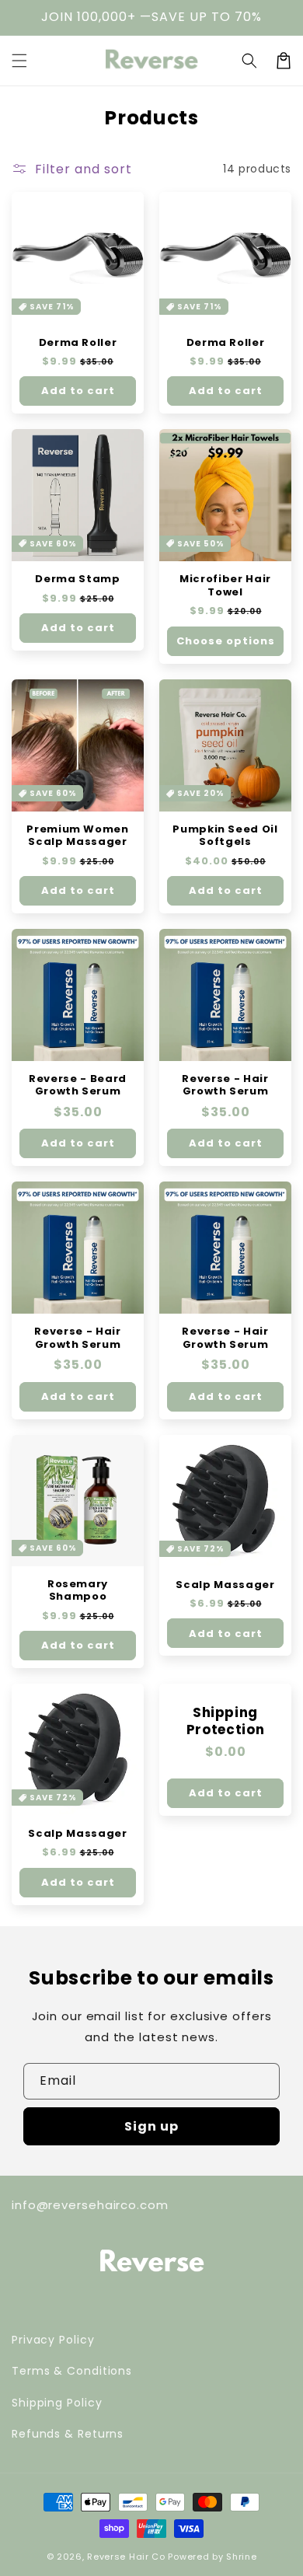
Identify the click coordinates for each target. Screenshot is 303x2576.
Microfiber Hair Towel (225, 586)
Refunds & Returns (68, 2434)
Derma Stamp (77, 579)
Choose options (226, 641)
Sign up (151, 2126)
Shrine (241, 2557)
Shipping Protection (226, 1721)
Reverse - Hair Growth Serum (225, 1086)
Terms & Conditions (72, 2371)
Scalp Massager (225, 1585)
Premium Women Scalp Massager (78, 836)
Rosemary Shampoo (78, 1591)
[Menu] (19, 61)
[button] (249, 61)
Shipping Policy (57, 2403)
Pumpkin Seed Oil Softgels (225, 836)
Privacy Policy (53, 2340)
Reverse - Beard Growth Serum (78, 1086)
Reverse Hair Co (126, 2557)
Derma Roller (78, 343)
